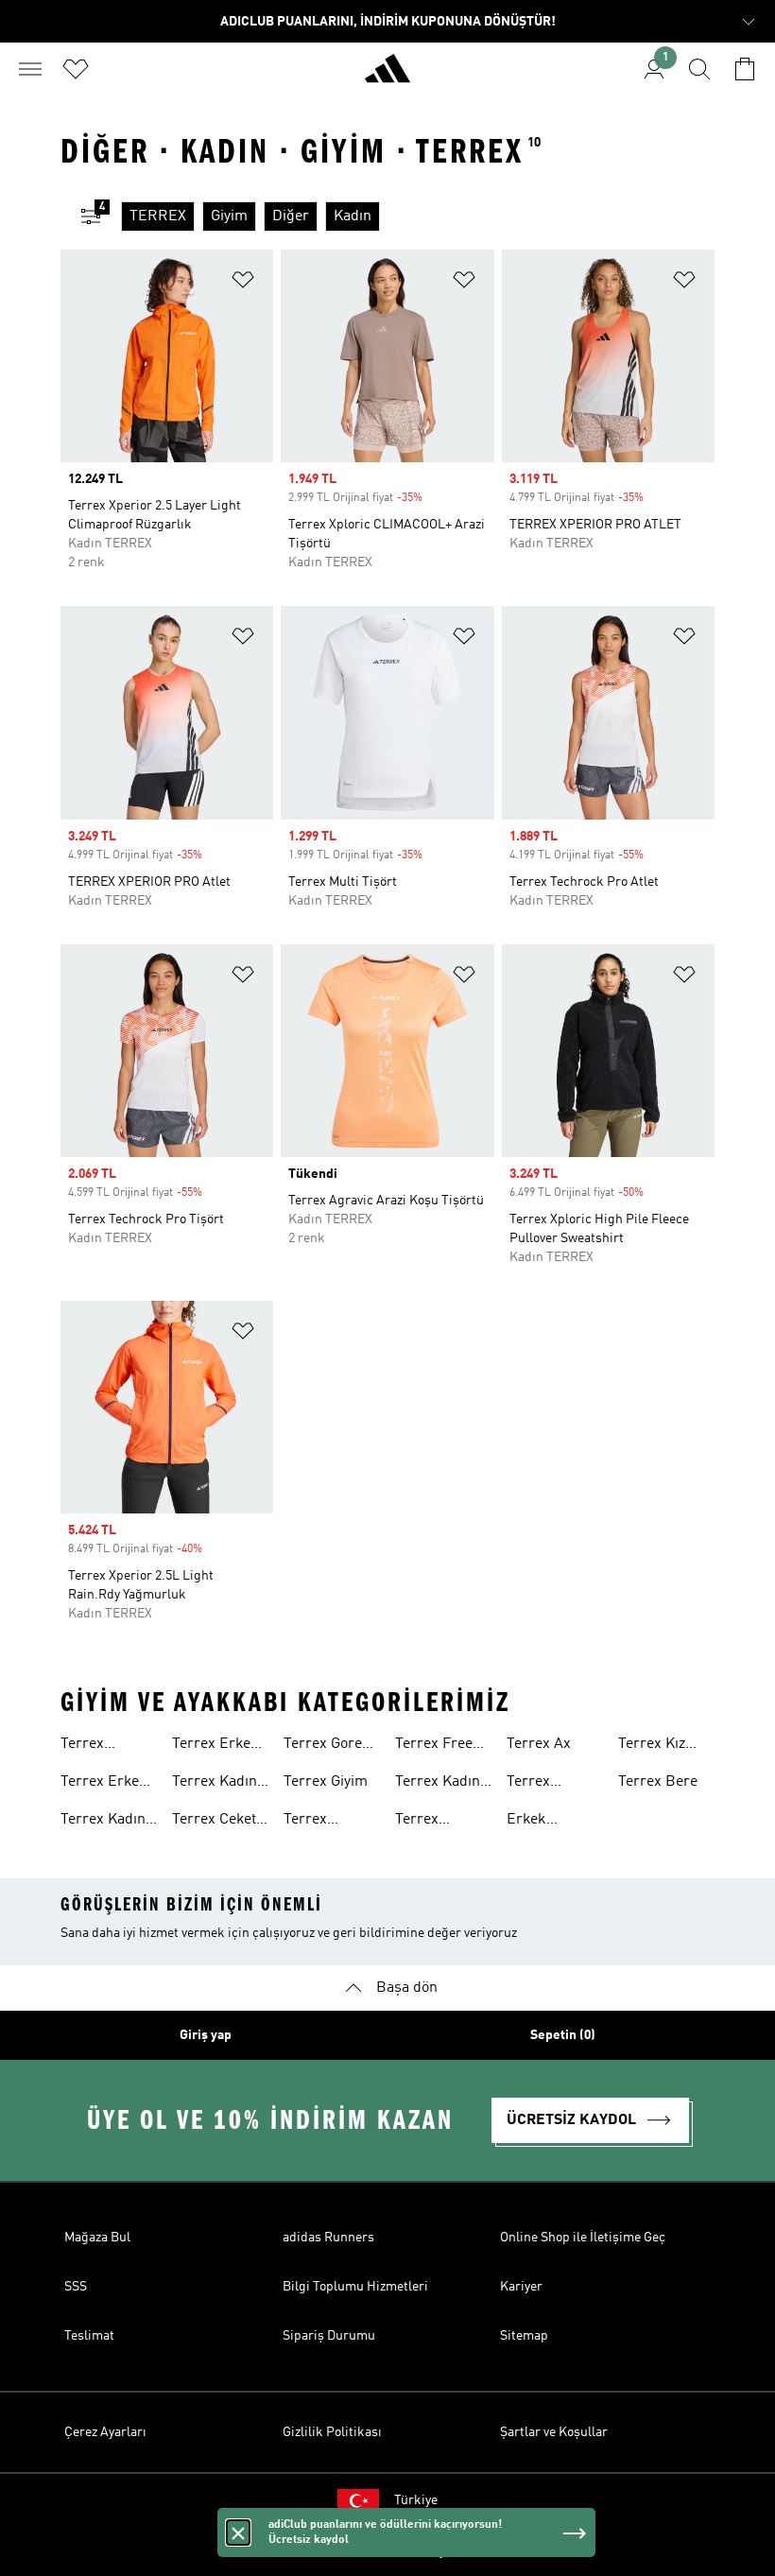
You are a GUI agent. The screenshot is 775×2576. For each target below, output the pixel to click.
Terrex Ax (539, 1744)
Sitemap (524, 2336)
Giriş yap (206, 2035)
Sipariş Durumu (329, 2336)
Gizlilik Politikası (332, 2432)
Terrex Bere (658, 1782)
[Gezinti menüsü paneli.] (30, 69)
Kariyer (521, 2287)
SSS (76, 2287)
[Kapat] (238, 2533)
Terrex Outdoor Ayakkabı (425, 1822)
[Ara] (699, 69)
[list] (418, 216)
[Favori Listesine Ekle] (243, 283)
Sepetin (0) (563, 2035)
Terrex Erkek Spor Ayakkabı (220, 1746)
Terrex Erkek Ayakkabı (104, 1784)
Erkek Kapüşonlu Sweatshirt (542, 1822)
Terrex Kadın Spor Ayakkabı (220, 1784)
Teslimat (89, 2336)
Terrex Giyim (326, 1782)
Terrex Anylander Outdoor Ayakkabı (541, 1784)
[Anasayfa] (387, 77)
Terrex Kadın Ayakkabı (103, 1822)
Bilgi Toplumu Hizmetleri (355, 2287)
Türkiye (416, 2500)
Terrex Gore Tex (323, 1746)
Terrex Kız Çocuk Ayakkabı (652, 1746)
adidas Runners (328, 2238)
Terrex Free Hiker (434, 1746)
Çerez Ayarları (105, 2432)
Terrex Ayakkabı (91, 1746)
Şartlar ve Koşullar (554, 2432)
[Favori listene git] (76, 69)
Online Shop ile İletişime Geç (583, 2238)
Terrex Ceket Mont (214, 1822)
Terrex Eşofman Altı (326, 1822)
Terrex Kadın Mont (438, 1784)
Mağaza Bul (97, 2238)
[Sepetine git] (745, 69)
